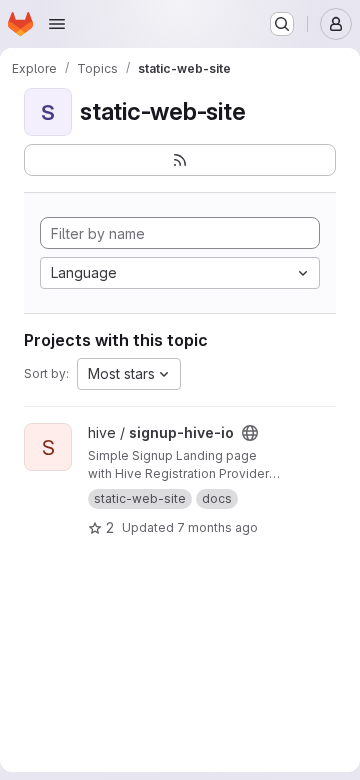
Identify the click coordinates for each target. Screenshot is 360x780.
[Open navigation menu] (57, 24)
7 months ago (217, 527)
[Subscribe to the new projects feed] (180, 160)
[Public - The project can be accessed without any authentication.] (250, 433)
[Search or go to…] (282, 24)
